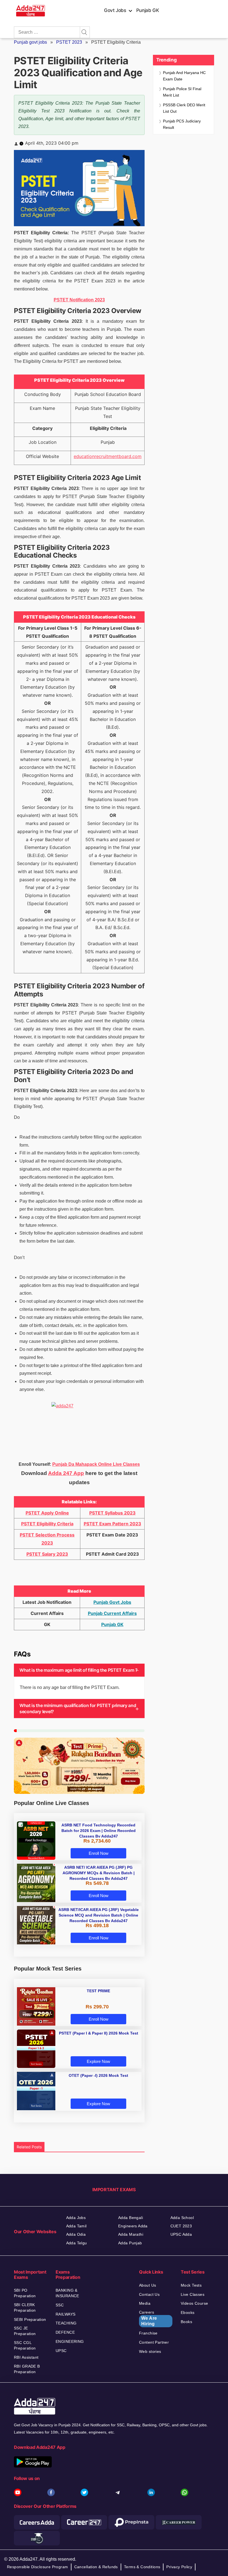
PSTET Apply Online (47, 1513)
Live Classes (193, 2294)
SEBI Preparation (30, 2319)
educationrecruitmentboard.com (108, 456)
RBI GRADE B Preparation (27, 2369)
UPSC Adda (181, 2234)
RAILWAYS (65, 2314)
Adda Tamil (76, 2226)
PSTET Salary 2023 (47, 1554)
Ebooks (188, 2313)
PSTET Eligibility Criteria (47, 1524)
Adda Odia (76, 2234)
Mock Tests (191, 2285)
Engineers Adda (133, 2226)
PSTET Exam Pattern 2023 (112, 1524)
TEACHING (66, 2323)
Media (145, 2303)
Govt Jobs (115, 10)
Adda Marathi (131, 2234)
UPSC (61, 2351)
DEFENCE (65, 2332)
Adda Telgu (77, 2243)
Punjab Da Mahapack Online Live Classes (96, 1464)
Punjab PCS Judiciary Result (182, 124)
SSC (60, 2305)
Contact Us (149, 2294)
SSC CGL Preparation (25, 2345)
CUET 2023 (181, 2226)
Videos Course (194, 2303)
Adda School (182, 2218)
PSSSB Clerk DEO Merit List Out (184, 108)
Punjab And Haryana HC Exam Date (184, 76)
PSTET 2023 (69, 42)
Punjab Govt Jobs (112, 1602)
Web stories (150, 2351)
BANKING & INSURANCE (67, 2293)
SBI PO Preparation (25, 2293)
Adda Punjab (130, 2243)
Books (186, 2322)
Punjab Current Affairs (112, 1613)
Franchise (148, 2333)
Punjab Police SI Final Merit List (182, 92)
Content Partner (154, 2342)
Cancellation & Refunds (96, 2567)
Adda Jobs (76, 2218)
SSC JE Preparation (25, 2331)
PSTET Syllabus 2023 (112, 1513)
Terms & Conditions (142, 2567)
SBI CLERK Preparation (25, 2307)
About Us (148, 2285)
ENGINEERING (70, 2341)
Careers (148, 2318)
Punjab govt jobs (30, 42)
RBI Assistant (26, 2357)
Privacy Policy (179, 2567)
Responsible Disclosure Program (38, 2567)
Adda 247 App (66, 1473)
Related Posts (29, 2147)
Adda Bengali (131, 2218)
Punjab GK (148, 10)
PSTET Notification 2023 (79, 300)
